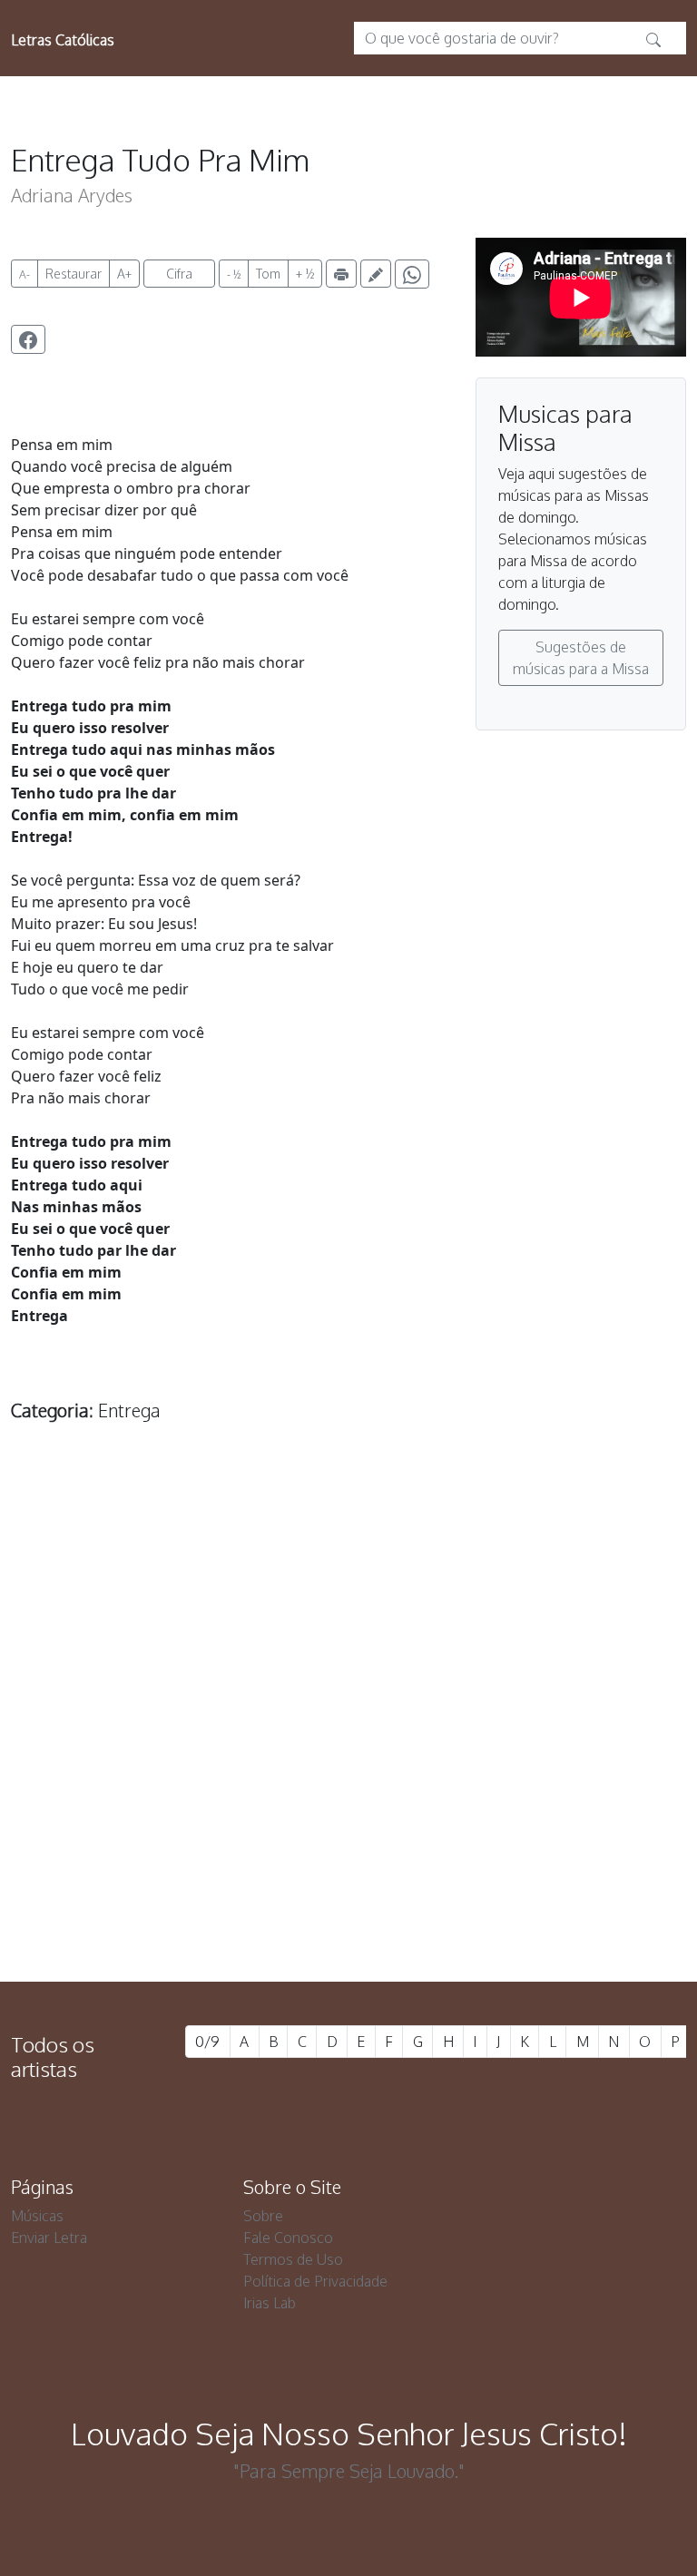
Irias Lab (270, 2303)
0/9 (207, 2042)
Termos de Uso (293, 2259)
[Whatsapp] (412, 274)
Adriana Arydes (72, 195)
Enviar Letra (49, 2238)
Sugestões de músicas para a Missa (581, 658)
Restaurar (74, 274)
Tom (268, 274)
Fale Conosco (288, 2238)
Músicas (37, 2216)
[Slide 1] (316, 1870)
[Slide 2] (348, 1870)
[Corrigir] (376, 274)
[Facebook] (28, 339)
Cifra (179, 274)
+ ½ (305, 274)
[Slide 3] (381, 1870)
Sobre (263, 2216)
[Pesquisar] (653, 38)
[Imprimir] (341, 274)
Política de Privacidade (315, 2281)
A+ (124, 274)
